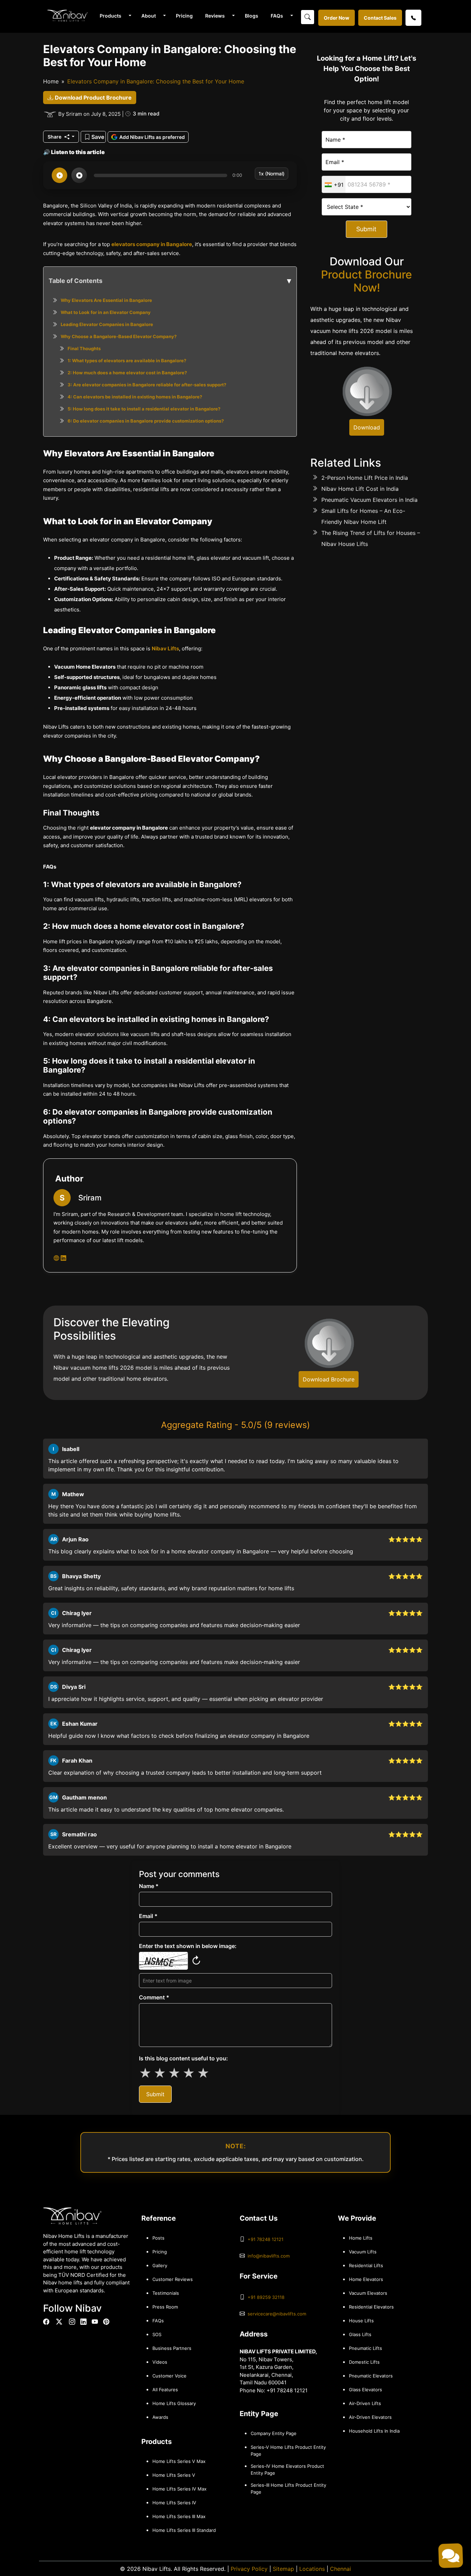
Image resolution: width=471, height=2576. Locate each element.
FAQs (277, 16)
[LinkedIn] (83, 2322)
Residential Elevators (371, 2307)
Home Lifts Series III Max (179, 2516)
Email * (148, 1916)
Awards (160, 2417)
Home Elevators (366, 2279)
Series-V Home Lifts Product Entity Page (288, 2451)
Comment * (154, 1997)
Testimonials (166, 2293)
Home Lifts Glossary (174, 2403)
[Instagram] (72, 2322)
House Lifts (361, 2321)
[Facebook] (46, 2322)
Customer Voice (169, 2376)
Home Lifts (361, 2238)
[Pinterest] (106, 2322)
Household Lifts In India (374, 2431)
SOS (157, 2334)
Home (51, 81)
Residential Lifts (366, 2265)
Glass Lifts (360, 2334)
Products (111, 16)
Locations (312, 2569)
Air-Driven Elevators (370, 2417)
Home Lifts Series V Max (179, 2461)
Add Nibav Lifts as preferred (152, 137)
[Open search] (308, 17)
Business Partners (172, 2348)
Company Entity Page (274, 2433)
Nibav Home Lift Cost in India (360, 489)
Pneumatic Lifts (365, 2348)
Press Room (165, 2307)
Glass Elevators (365, 2390)
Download (367, 427)
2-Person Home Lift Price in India (365, 478)
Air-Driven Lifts (365, 2403)
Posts (158, 2238)
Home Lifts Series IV (174, 2503)
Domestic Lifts (364, 2362)
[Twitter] (59, 2322)
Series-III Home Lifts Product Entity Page (288, 2488)
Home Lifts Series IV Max (179, 2489)
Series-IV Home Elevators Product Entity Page (287, 2469)
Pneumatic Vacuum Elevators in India (369, 500)
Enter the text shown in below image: (188, 1946)
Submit (366, 229)
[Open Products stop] (79, 175)
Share (55, 137)
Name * (149, 1886)
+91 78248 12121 (265, 2239)
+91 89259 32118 (266, 2297)
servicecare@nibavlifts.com (277, 2314)
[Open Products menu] (129, 16)
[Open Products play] (59, 175)
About (149, 16)
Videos (160, 2362)
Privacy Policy (249, 2569)
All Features (165, 2390)
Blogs (252, 16)
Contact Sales (380, 18)
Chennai (340, 2569)
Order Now (337, 18)
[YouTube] (95, 2322)
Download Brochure (329, 1379)
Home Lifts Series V (174, 2475)
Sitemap (283, 2569)
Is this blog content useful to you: (183, 2058)
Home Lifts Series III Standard (184, 2530)
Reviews (215, 16)
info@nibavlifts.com (269, 2256)
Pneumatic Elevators (371, 2376)
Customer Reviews (173, 2279)
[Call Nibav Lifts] (413, 18)
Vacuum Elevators (368, 2293)
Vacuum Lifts (363, 2252)
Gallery (160, 2265)
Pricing (184, 16)
